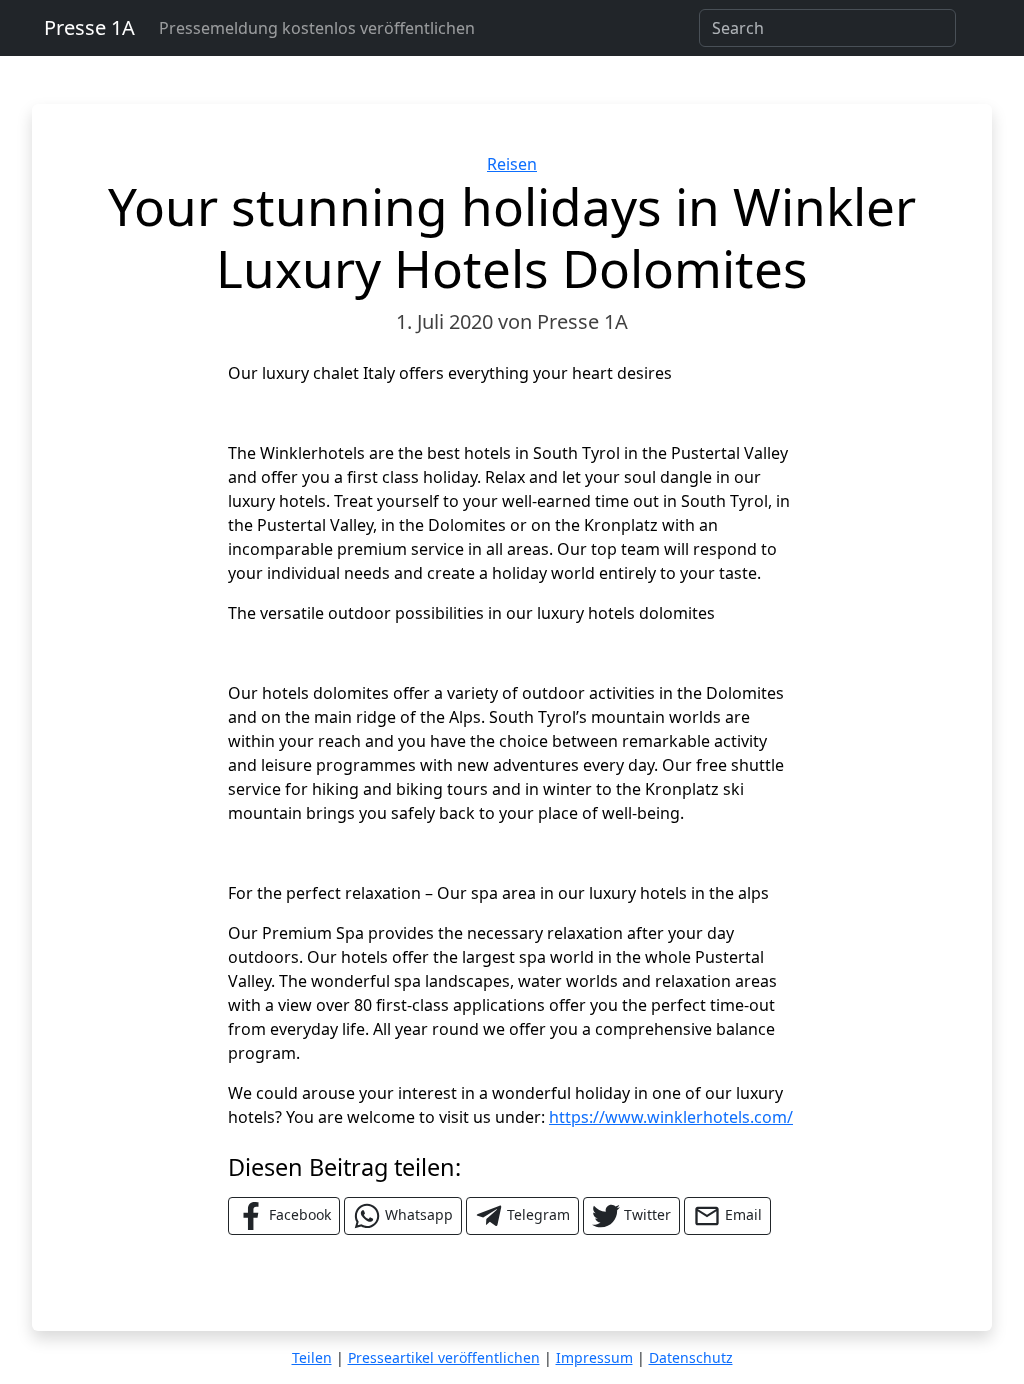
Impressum (594, 1357)
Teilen (312, 1357)
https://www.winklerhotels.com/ (671, 1117)
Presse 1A (89, 27)
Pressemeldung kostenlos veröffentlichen (317, 28)
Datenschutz (691, 1357)
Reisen (512, 164)
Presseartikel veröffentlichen (444, 1357)
